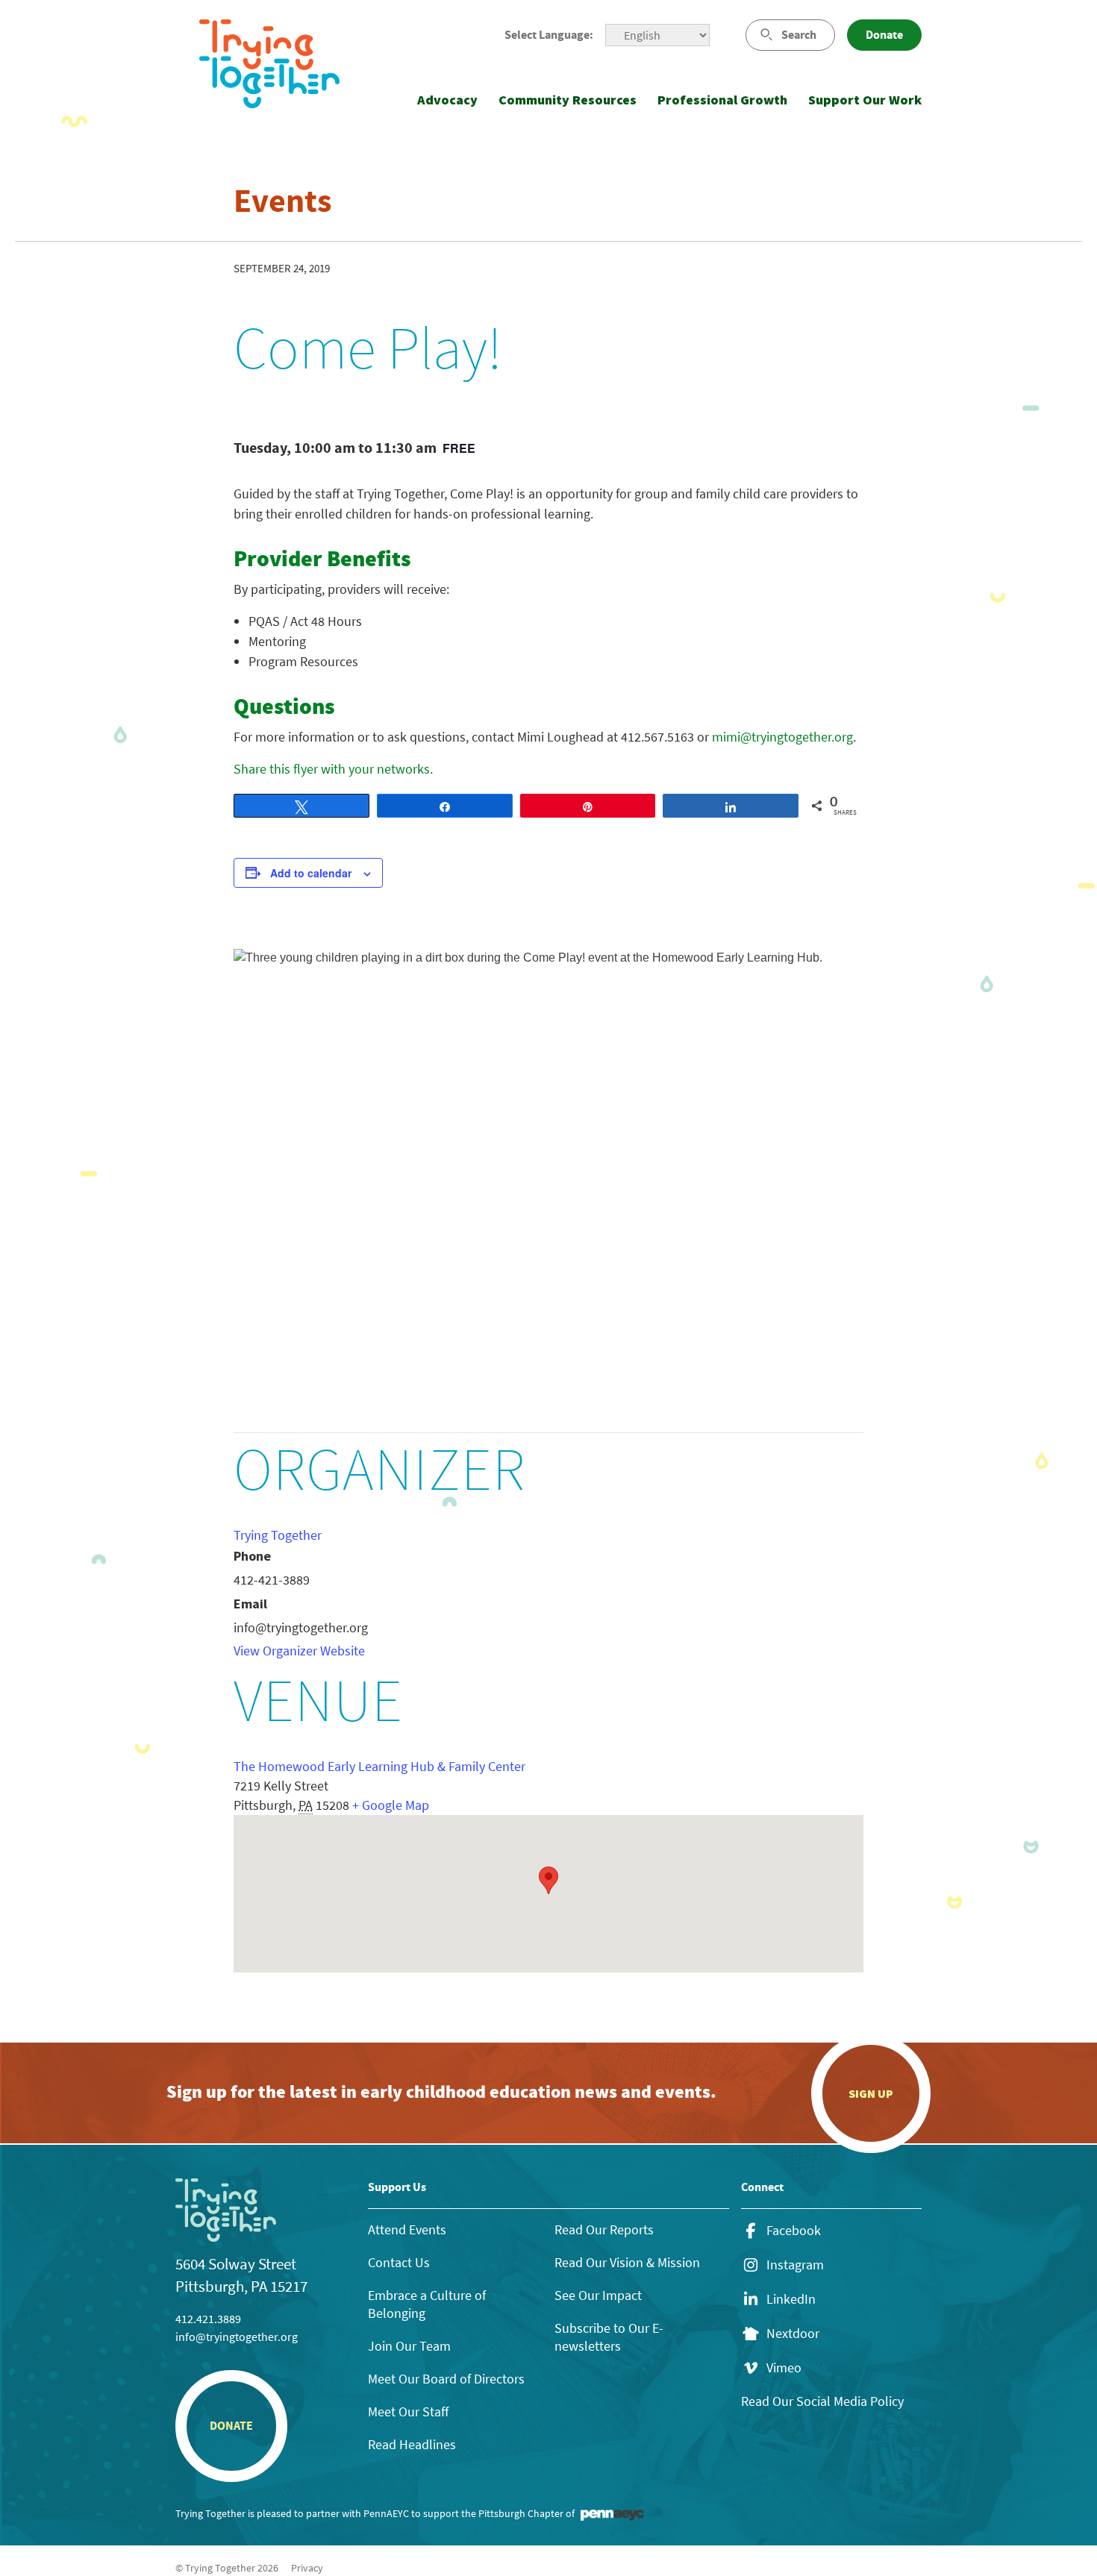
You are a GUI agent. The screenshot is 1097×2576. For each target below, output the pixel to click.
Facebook (794, 2231)
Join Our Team (409, 2346)
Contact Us (399, 2262)
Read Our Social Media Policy (822, 2401)
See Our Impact (598, 2295)
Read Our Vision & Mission (627, 2262)
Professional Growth (722, 100)
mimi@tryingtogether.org (782, 737)
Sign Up (871, 2093)
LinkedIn (791, 2299)
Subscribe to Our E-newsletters (609, 2337)
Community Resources (568, 100)
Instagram (795, 2265)
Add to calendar (311, 873)
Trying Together (278, 1535)
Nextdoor (793, 2334)
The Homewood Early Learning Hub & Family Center (379, 1766)
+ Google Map (391, 1805)
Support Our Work (865, 100)
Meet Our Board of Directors (446, 2379)
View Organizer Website (299, 1651)
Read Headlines (412, 2444)
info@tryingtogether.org (237, 2337)
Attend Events (407, 2229)
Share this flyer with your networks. (333, 769)
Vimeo (784, 2368)
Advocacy (447, 100)
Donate (884, 35)
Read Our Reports (604, 2229)
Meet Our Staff (408, 2412)
